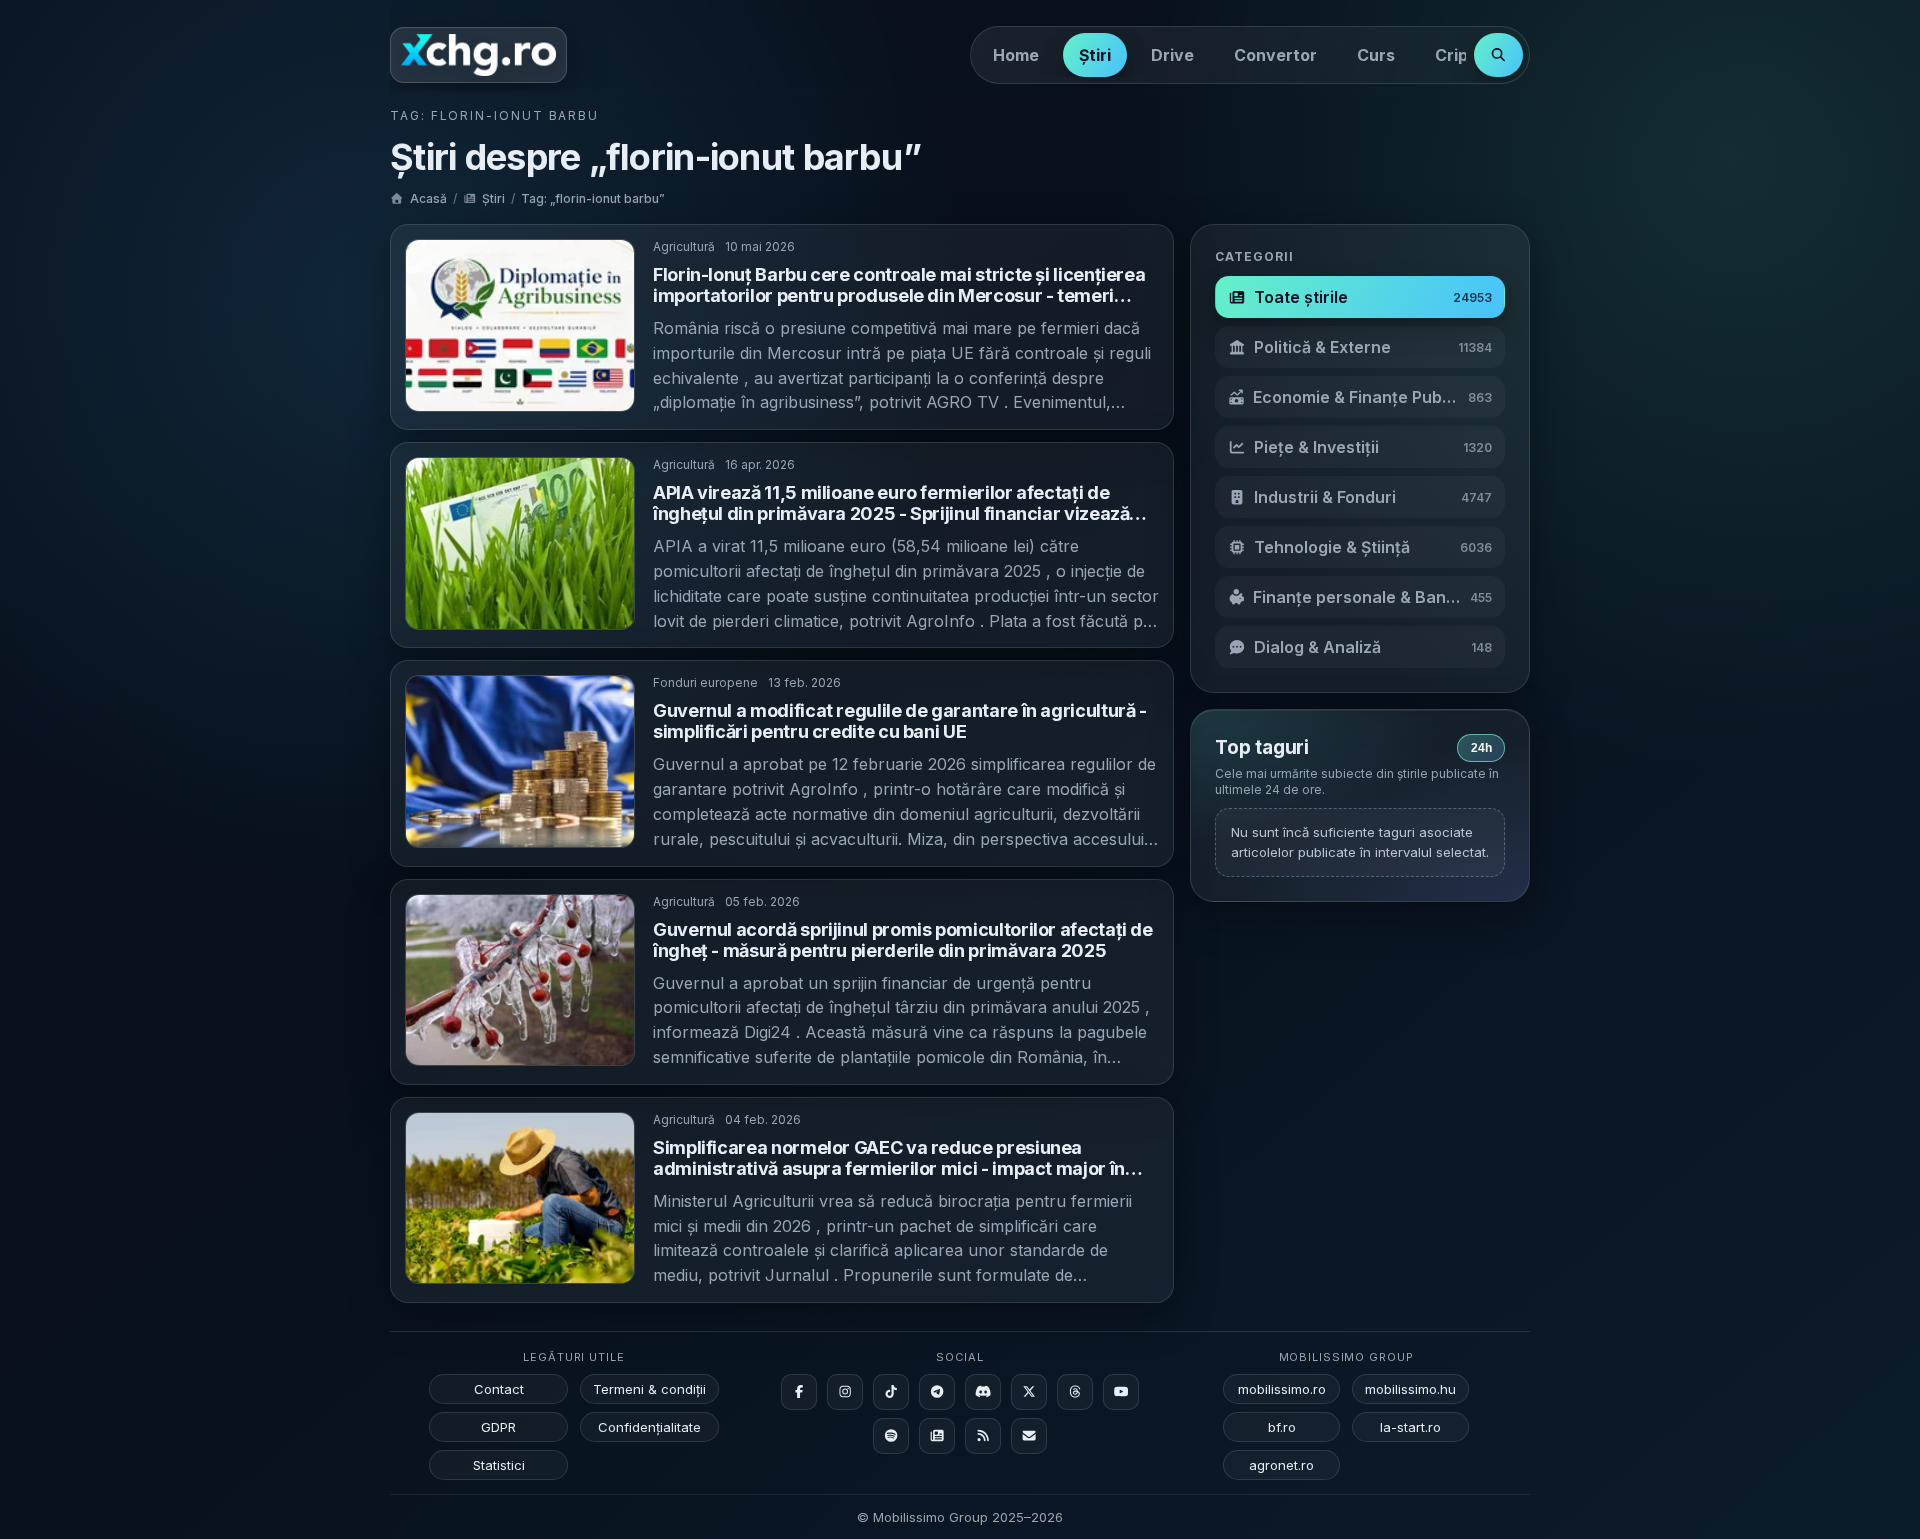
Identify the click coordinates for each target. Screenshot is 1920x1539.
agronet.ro (1281, 1465)
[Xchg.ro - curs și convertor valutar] (478, 55)
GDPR (498, 1427)
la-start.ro (1410, 1427)
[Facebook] (799, 1392)
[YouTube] (1121, 1392)
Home (1016, 55)
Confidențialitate (649, 1427)
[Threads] (1075, 1392)
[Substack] (937, 1436)
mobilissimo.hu (1410, 1389)
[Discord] (983, 1392)
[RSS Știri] (983, 1436)
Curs (1376, 55)
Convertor (1275, 55)
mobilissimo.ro (1282, 1389)
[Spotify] (891, 1436)
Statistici (499, 1465)
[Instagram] (845, 1392)
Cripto (1460, 55)
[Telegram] (937, 1392)
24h (1481, 748)
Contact (499, 1389)
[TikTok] (891, 1392)
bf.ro (1282, 1427)
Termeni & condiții (649, 1389)
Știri (1095, 55)
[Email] (1029, 1436)
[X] (1029, 1392)
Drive (1172, 55)
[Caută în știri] (1498, 55)
